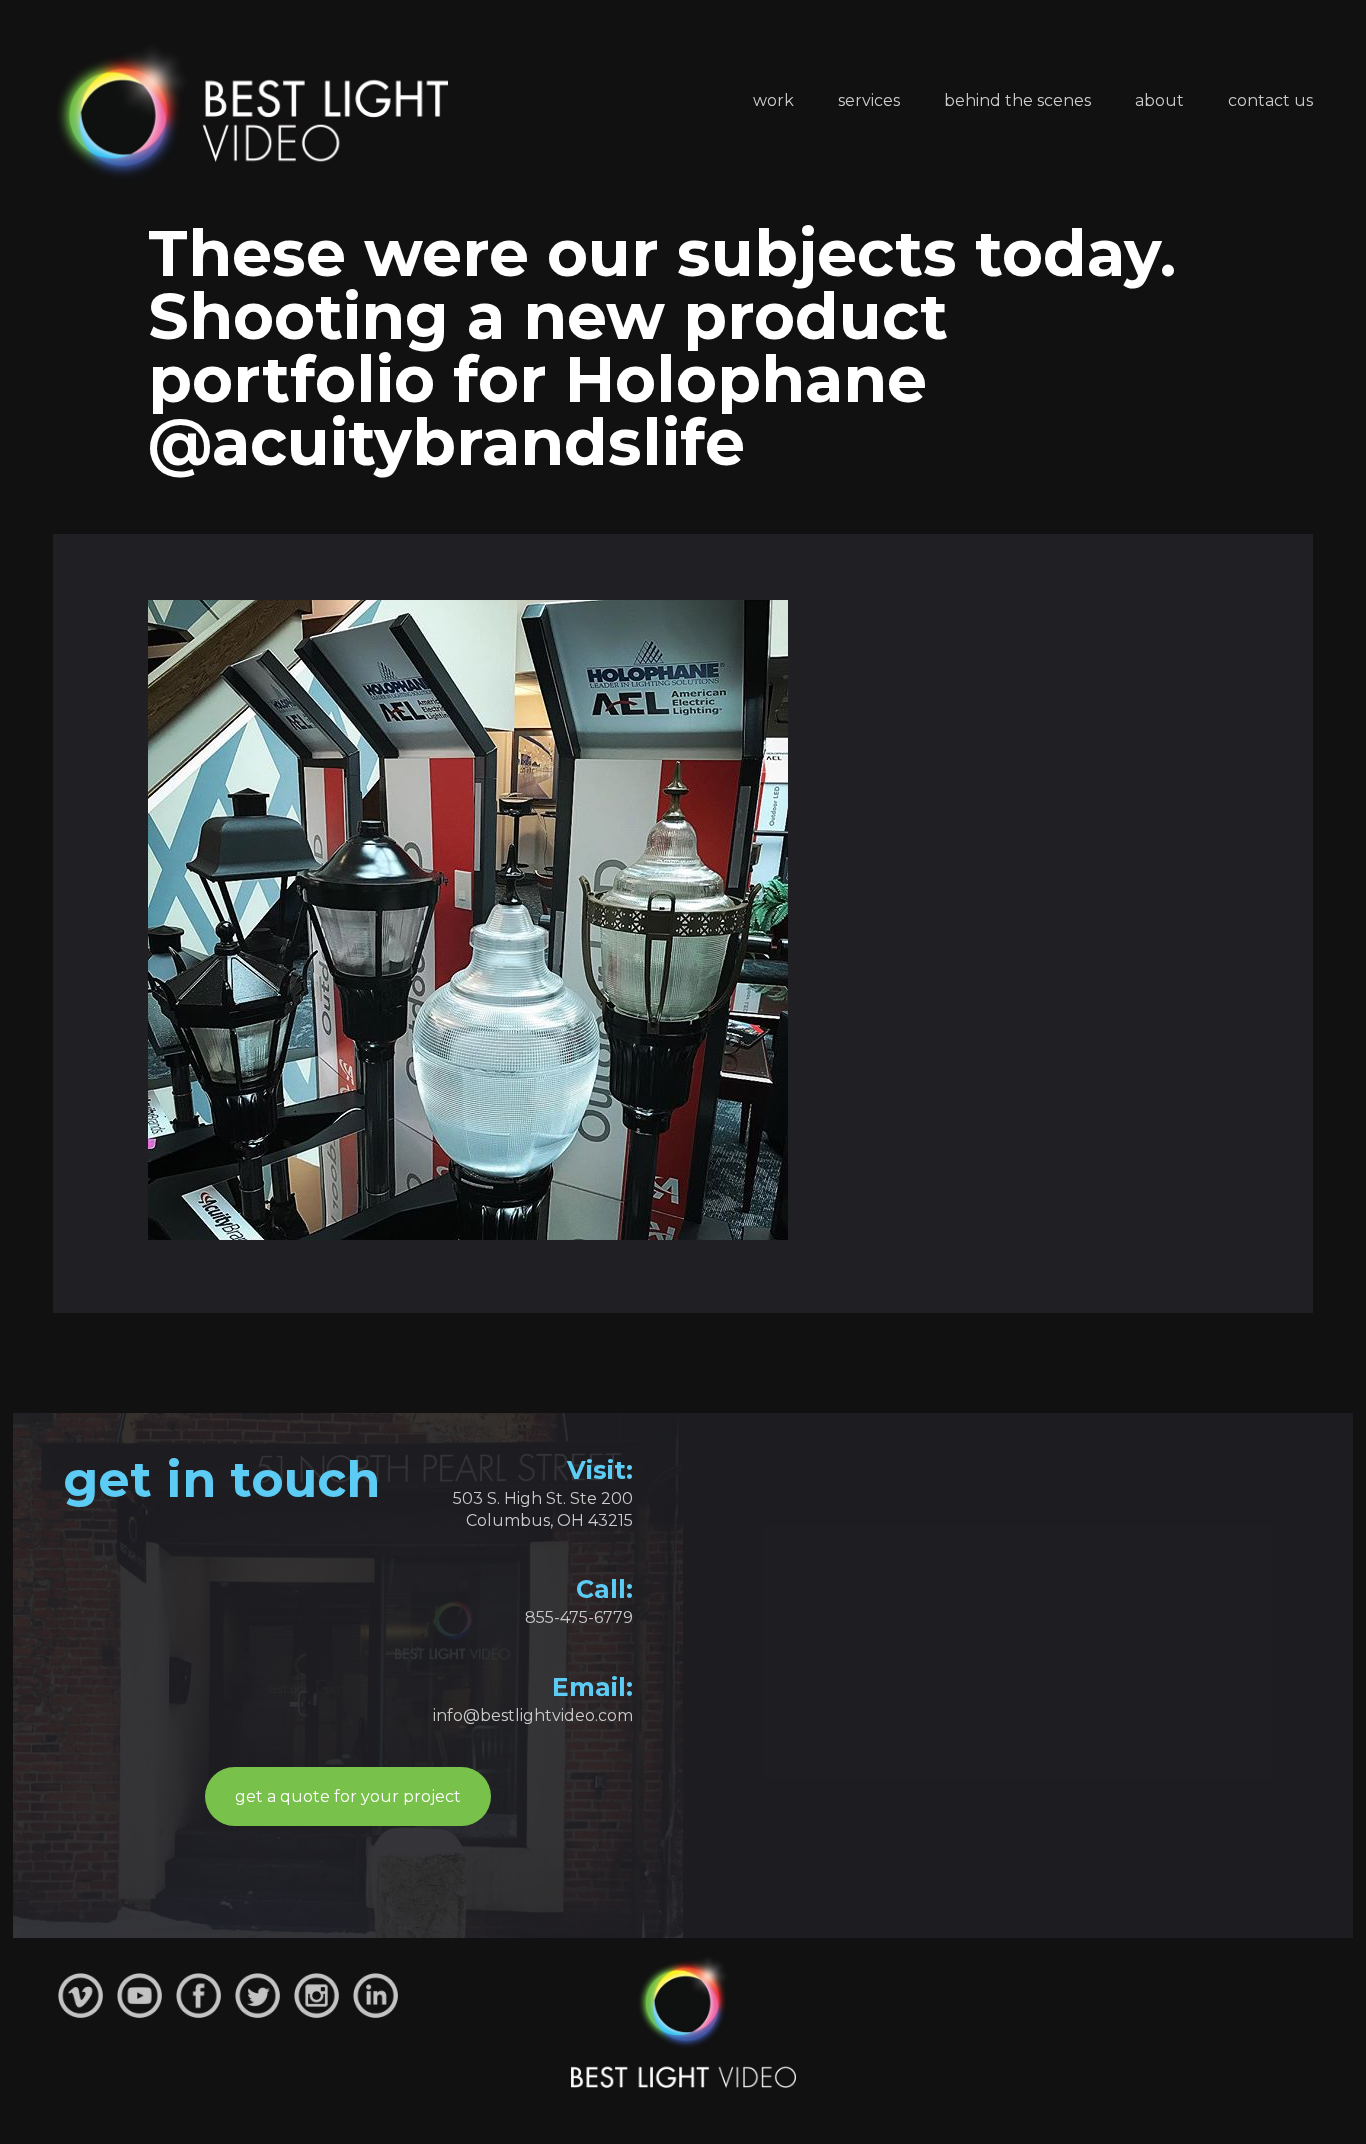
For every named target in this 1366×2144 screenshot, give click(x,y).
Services (869, 100)
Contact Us (1270, 100)
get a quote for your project (348, 1796)
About (1159, 100)
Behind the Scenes (1017, 100)
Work (773, 100)
